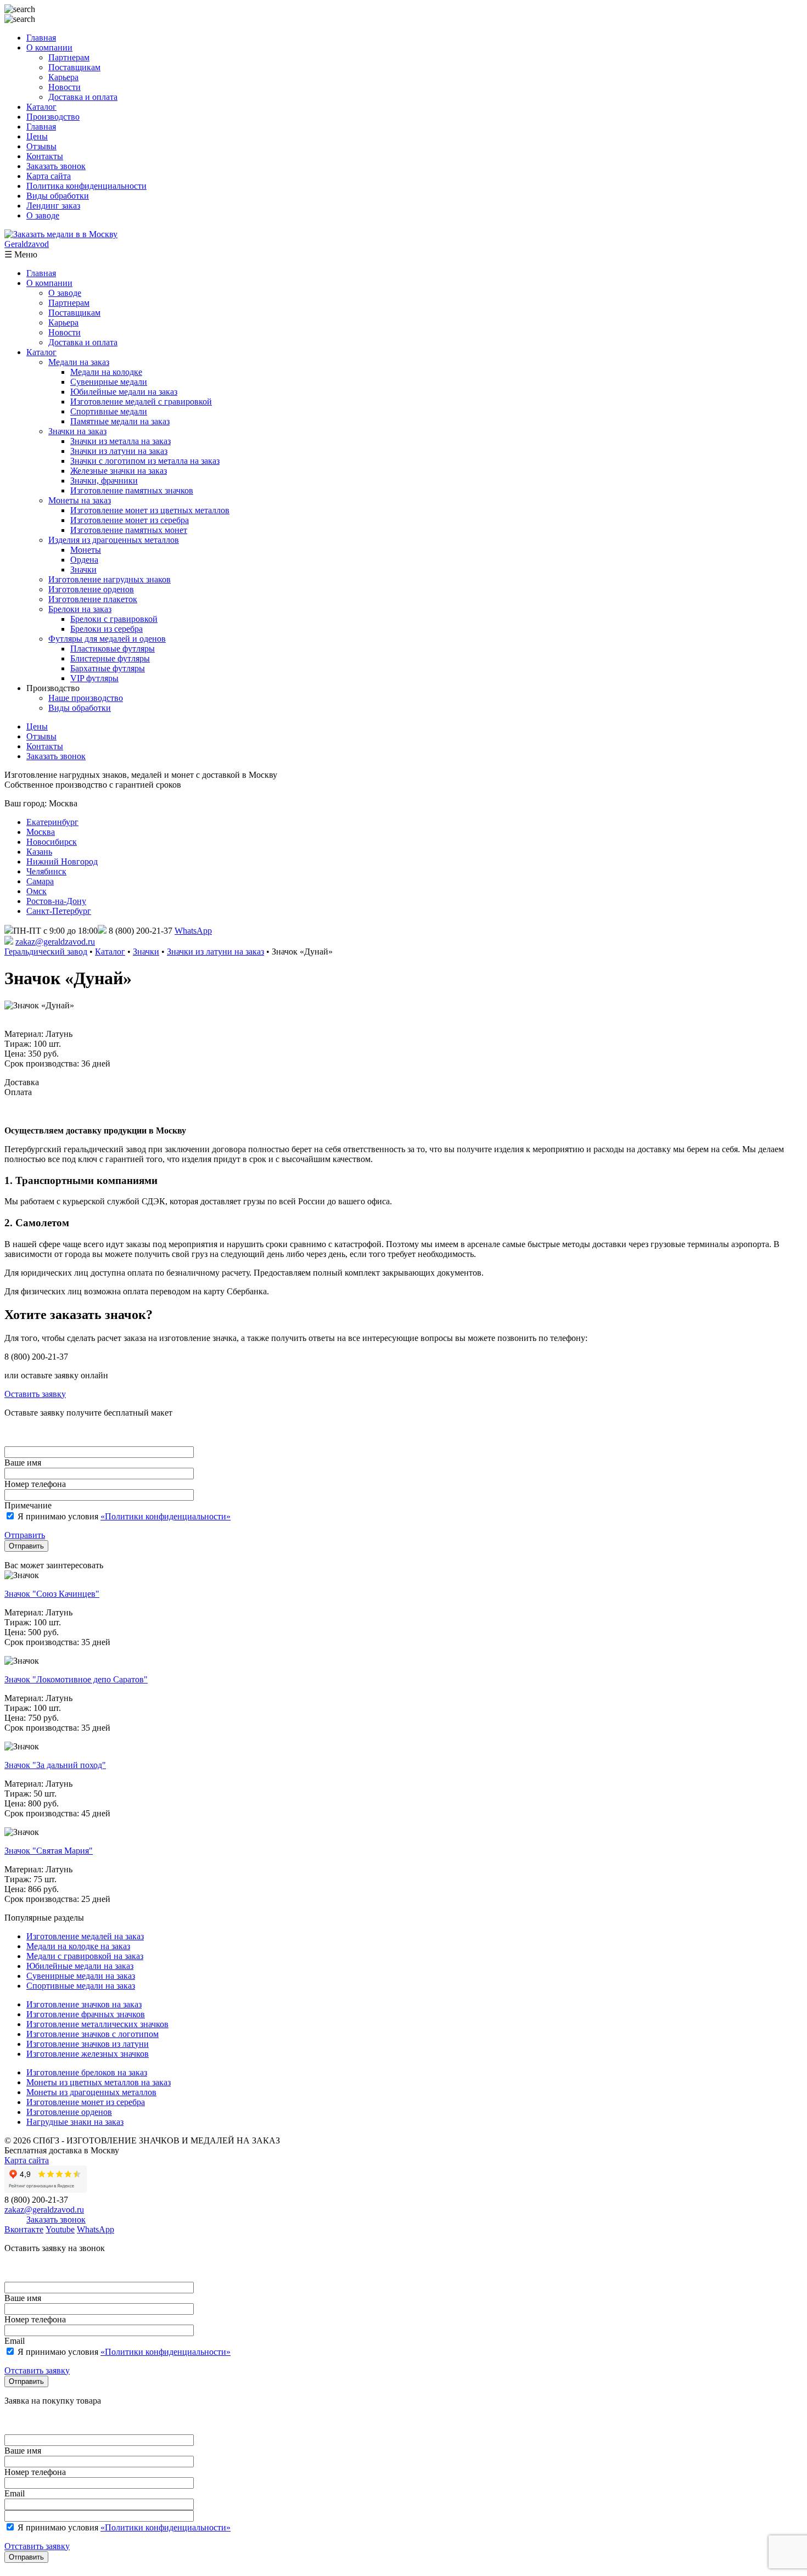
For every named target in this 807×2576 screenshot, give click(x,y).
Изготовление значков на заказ (84, 2004)
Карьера (63, 77)
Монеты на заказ (80, 500)
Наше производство (86, 698)
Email (15, 2341)
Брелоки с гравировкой (114, 619)
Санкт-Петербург (59, 911)
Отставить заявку (37, 2370)
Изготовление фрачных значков (86, 2014)
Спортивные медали (109, 411)
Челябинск (46, 871)
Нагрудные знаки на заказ (75, 2122)
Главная (41, 38)
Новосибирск (52, 842)
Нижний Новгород (62, 862)
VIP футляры (94, 678)
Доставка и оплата (83, 97)
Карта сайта (49, 176)
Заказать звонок (56, 166)
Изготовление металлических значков (97, 2024)
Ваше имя (23, 1463)
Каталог (41, 107)
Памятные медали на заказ (120, 421)
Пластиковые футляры (113, 649)
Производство (53, 117)
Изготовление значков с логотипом (93, 2034)
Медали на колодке (106, 372)
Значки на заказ (77, 431)
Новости (65, 87)
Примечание (28, 1505)
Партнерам (69, 57)
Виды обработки (58, 196)
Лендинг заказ (53, 206)
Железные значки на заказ (119, 471)
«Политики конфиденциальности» (166, 1516)
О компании (49, 47)
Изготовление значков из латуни (88, 2044)
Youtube (60, 2229)
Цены (37, 136)
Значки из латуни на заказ (119, 451)
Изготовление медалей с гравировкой (141, 402)
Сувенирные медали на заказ (81, 1976)
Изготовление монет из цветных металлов (150, 510)
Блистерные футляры (110, 658)
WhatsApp (193, 931)
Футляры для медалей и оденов (107, 639)
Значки (83, 569)
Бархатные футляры (108, 668)
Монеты (86, 550)
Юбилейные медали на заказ (124, 392)
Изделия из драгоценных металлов (114, 540)
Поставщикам (74, 67)
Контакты (45, 156)
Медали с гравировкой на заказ (85, 1956)
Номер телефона (35, 1484)
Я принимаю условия (123, 1516)
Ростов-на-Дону (56, 901)
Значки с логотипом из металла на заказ (145, 461)
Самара (40, 881)
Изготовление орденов (91, 589)
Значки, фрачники (104, 481)
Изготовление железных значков (88, 2054)
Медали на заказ (79, 362)
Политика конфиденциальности (86, 186)
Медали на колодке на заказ (78, 1946)
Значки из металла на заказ (121, 441)
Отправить (25, 1535)
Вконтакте (24, 2229)
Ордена (84, 560)
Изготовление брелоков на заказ (87, 2072)
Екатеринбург (52, 822)
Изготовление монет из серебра (130, 520)
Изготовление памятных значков (132, 490)
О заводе (43, 215)
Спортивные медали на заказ (81, 1986)
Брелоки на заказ (80, 609)
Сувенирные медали (109, 382)
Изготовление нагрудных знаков (110, 579)
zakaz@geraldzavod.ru (55, 942)
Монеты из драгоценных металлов (91, 2092)
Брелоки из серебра (107, 629)
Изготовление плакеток (93, 599)
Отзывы (41, 146)
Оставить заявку (35, 1394)
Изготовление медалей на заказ (85, 1936)
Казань (39, 852)
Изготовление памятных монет (129, 530)
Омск (37, 891)
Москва (41, 832)
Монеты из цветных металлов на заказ (99, 2082)
